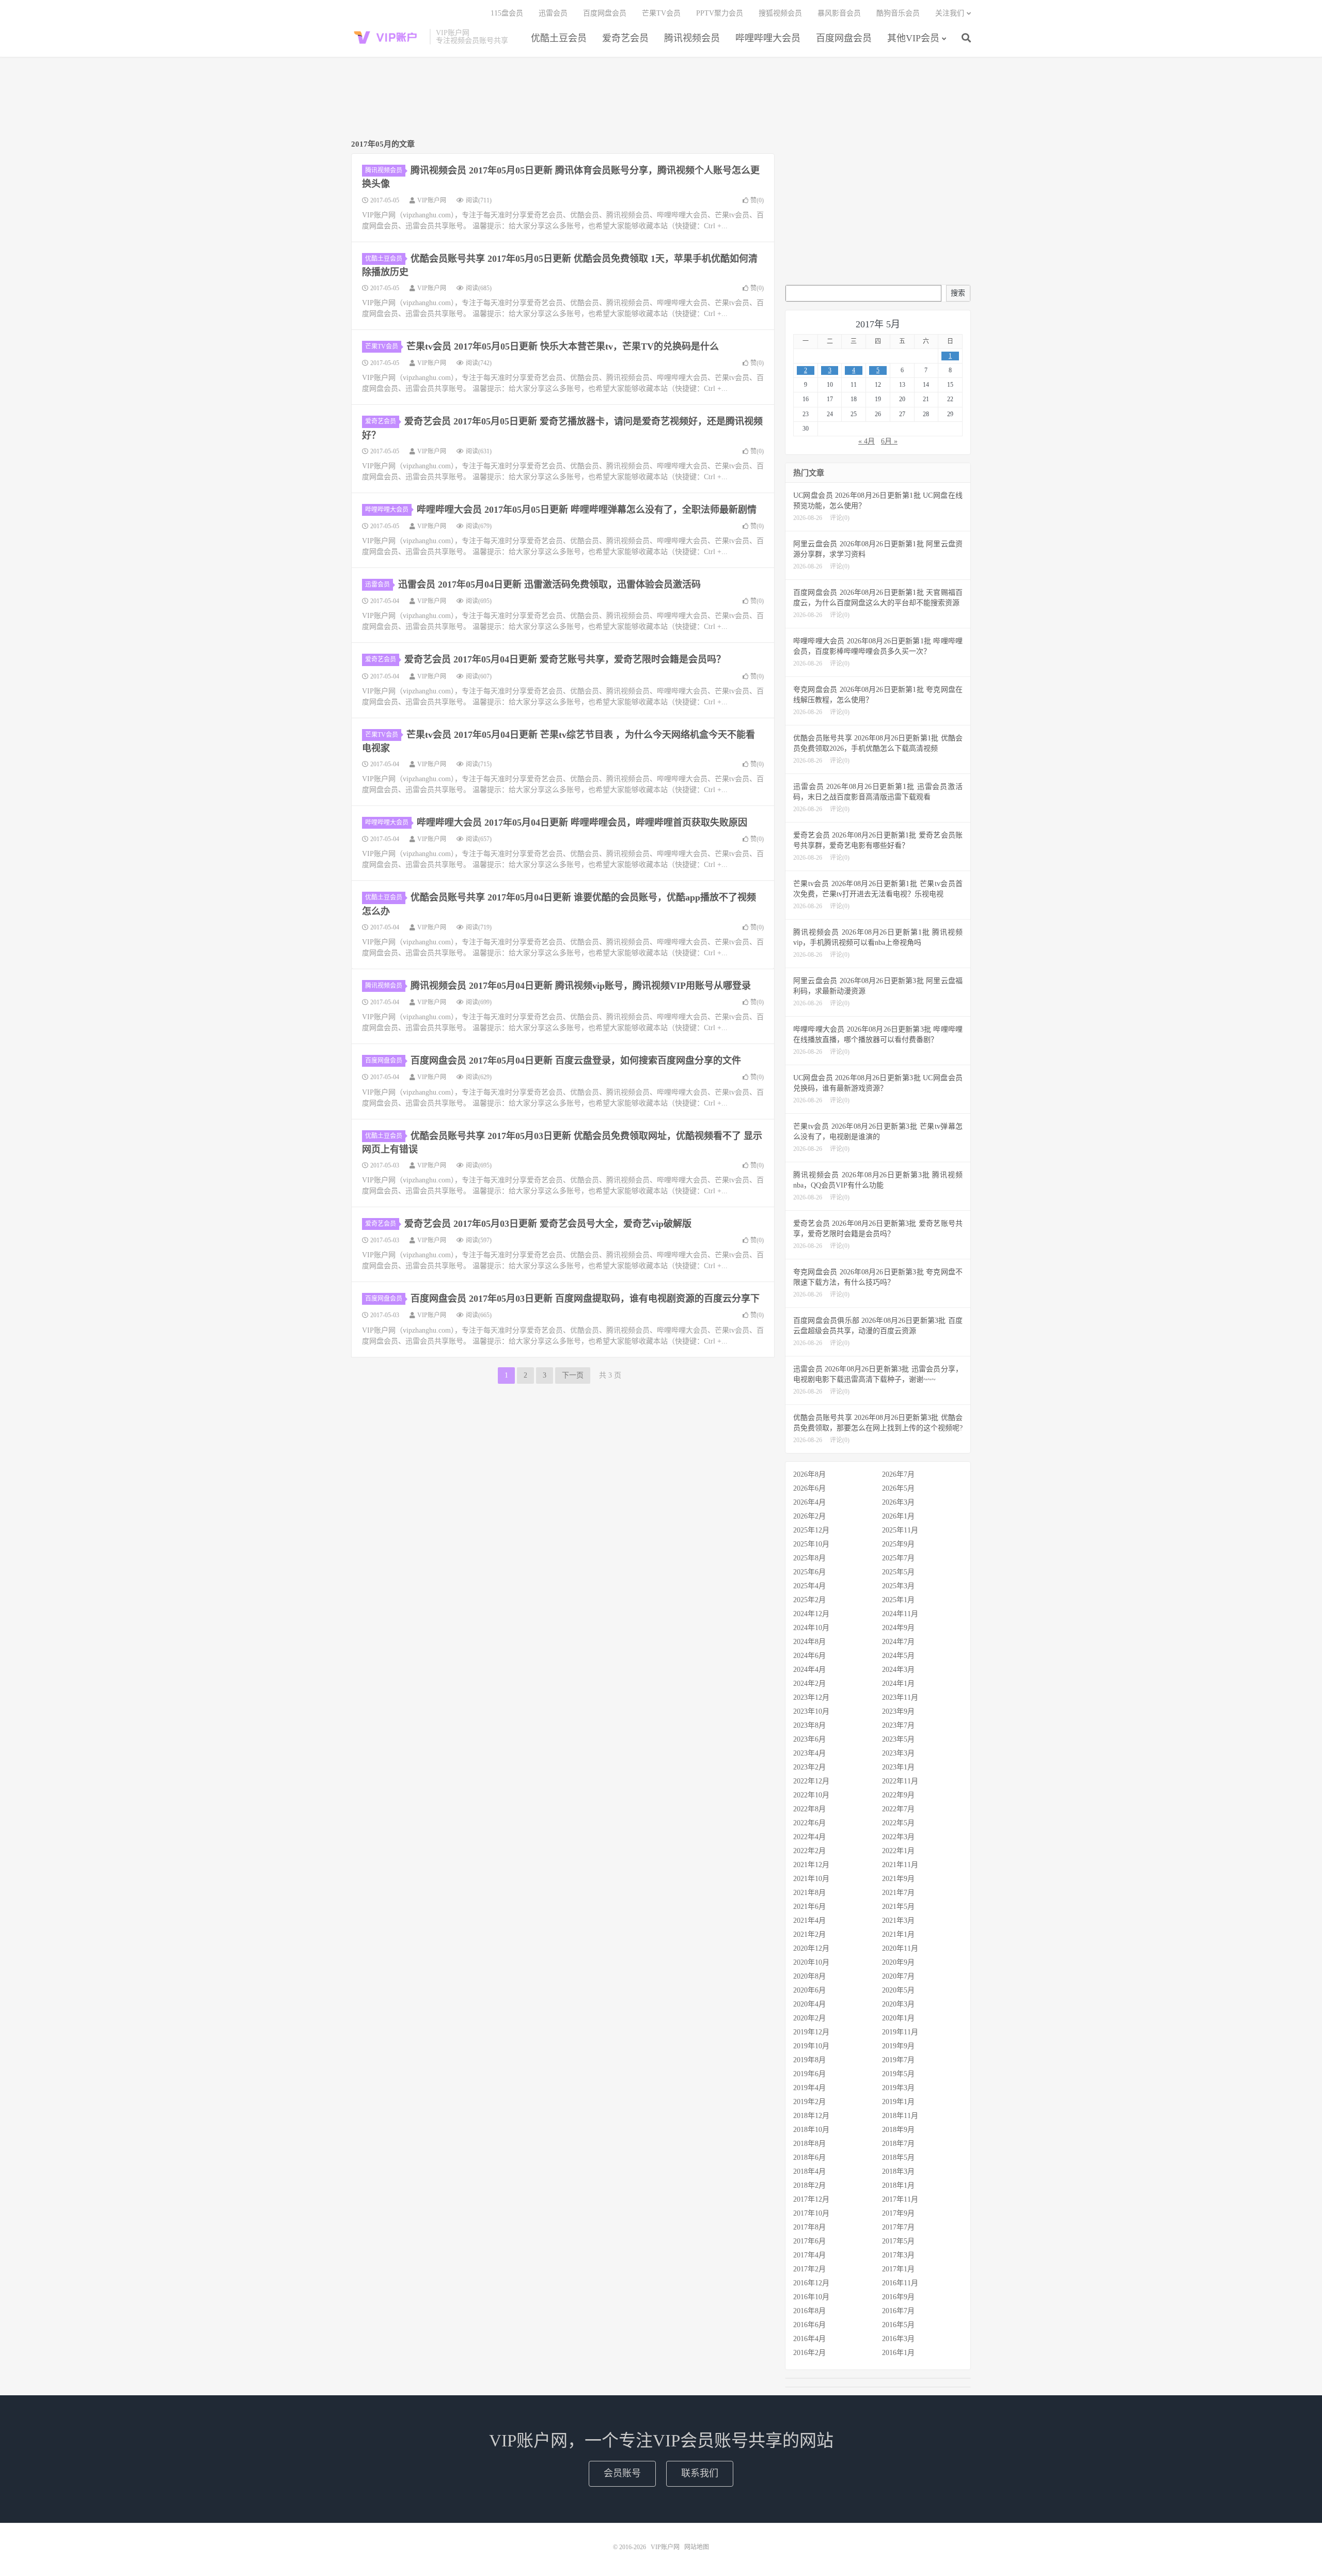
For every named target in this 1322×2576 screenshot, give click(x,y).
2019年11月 (900, 2032)
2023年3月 (898, 1753)
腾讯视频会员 (692, 38)
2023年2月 (809, 1767)
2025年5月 (898, 1572)
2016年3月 (898, 2339)
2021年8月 (809, 1893)
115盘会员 (507, 13)
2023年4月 (809, 1753)
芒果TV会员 (661, 13)
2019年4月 (809, 2088)
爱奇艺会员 (625, 38)
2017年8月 (809, 2227)
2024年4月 (809, 1670)
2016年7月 (898, 2311)
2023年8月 (809, 1725)
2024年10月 (811, 1628)
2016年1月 (898, 2353)
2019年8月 (809, 2060)
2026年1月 (898, 1516)
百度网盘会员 (844, 38)
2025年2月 (809, 1600)
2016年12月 (811, 2283)
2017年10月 (811, 2213)
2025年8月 (809, 1558)
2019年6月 (809, 2074)
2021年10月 (811, 1879)
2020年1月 (898, 2018)
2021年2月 (809, 1934)
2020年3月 (898, 2004)
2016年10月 (811, 2297)
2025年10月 (811, 1544)
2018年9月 (898, 2130)
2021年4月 (809, 1921)
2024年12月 (811, 1614)
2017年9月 (898, 2213)
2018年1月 (898, 2185)
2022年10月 (811, 1795)
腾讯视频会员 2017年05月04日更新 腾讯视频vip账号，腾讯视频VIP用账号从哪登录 (581, 986)
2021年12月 (811, 1865)
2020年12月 (811, 1948)
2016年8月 (809, 2311)
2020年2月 (809, 2018)
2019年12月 (811, 2032)
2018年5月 (898, 2158)
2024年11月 (900, 1614)
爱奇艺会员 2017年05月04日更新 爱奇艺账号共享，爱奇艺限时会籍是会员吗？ (565, 659)
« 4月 (867, 441)
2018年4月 (809, 2171)
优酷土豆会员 (559, 38)
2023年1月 (898, 1767)
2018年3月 (898, 2171)
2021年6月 (809, 1907)
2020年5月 (898, 1990)
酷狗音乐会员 (898, 13)
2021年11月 (900, 1865)
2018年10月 (811, 2130)
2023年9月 (898, 1711)
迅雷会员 (553, 13)
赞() (757, 200)
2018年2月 (809, 2185)
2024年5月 (898, 1656)
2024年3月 (898, 1670)
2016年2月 (809, 2353)
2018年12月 (811, 2116)
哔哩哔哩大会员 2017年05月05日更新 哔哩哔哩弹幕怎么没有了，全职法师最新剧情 (587, 510)
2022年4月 (809, 1837)
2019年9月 (898, 2046)
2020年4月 (809, 2004)
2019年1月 (898, 2102)
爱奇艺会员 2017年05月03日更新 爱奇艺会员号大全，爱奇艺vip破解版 (548, 1224)
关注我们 (950, 13)
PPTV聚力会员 (720, 13)
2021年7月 (898, 1893)
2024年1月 (898, 1684)
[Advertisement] (661, 99)
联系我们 (700, 2473)
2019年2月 (809, 2102)
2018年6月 (809, 2158)
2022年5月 (898, 1823)
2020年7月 (898, 1976)
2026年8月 (809, 1474)
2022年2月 (809, 1851)
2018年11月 (900, 2116)
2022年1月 (898, 1851)
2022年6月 (809, 1823)
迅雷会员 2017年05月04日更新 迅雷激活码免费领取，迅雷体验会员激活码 (549, 584)
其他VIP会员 (913, 38)
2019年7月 (898, 2060)
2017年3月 (898, 2255)
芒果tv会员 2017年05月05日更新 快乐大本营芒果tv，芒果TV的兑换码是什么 (563, 346)
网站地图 (697, 2547)
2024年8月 (809, 1642)
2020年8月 (809, 1976)
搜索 (958, 293)
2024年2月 (809, 1684)
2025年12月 (811, 1530)
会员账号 (622, 2473)
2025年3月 (898, 1586)
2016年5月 (898, 2325)
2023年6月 (809, 1739)
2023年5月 (898, 1739)
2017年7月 (898, 2227)
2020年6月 (809, 1990)
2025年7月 (898, 1558)
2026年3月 (898, 1502)
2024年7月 (898, 1642)
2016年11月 (900, 2283)
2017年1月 (898, 2269)
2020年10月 (811, 1962)
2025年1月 (898, 1600)
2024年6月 (809, 1656)
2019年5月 (898, 2074)
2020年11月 (900, 1948)
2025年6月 (809, 1572)
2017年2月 (809, 2269)
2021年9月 (898, 1879)
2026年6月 (809, 1488)
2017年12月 (811, 2199)
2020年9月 (898, 1962)
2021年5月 (898, 1907)
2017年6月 (809, 2241)
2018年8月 (809, 2144)
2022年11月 (900, 1781)
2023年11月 (900, 1697)
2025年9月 (898, 1544)
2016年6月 (809, 2325)
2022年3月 (898, 1837)
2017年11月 (900, 2199)
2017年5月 (898, 2241)
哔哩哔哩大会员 (768, 38)
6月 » (889, 441)
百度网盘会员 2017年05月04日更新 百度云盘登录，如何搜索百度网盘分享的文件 (576, 1061)
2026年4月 (809, 1502)
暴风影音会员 (839, 13)
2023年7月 (898, 1725)
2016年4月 (809, 2339)
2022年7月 (898, 1809)
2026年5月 (898, 1488)
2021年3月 (898, 1921)
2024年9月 (898, 1628)
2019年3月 (898, 2088)
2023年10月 (811, 1711)
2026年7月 (898, 1474)
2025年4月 (809, 1586)
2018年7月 (898, 2144)
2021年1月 (898, 1934)
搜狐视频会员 (780, 13)
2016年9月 (898, 2297)
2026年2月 (809, 1516)
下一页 (573, 1375)
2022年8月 (809, 1809)
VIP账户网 (388, 37)
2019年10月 (811, 2046)
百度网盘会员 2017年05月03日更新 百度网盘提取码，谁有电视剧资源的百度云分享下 (585, 1299)
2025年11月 (900, 1530)
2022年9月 (898, 1795)
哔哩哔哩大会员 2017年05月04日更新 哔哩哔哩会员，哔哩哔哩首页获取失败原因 (582, 823)
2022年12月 (811, 1781)
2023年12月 (811, 1697)
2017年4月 (809, 2255)
